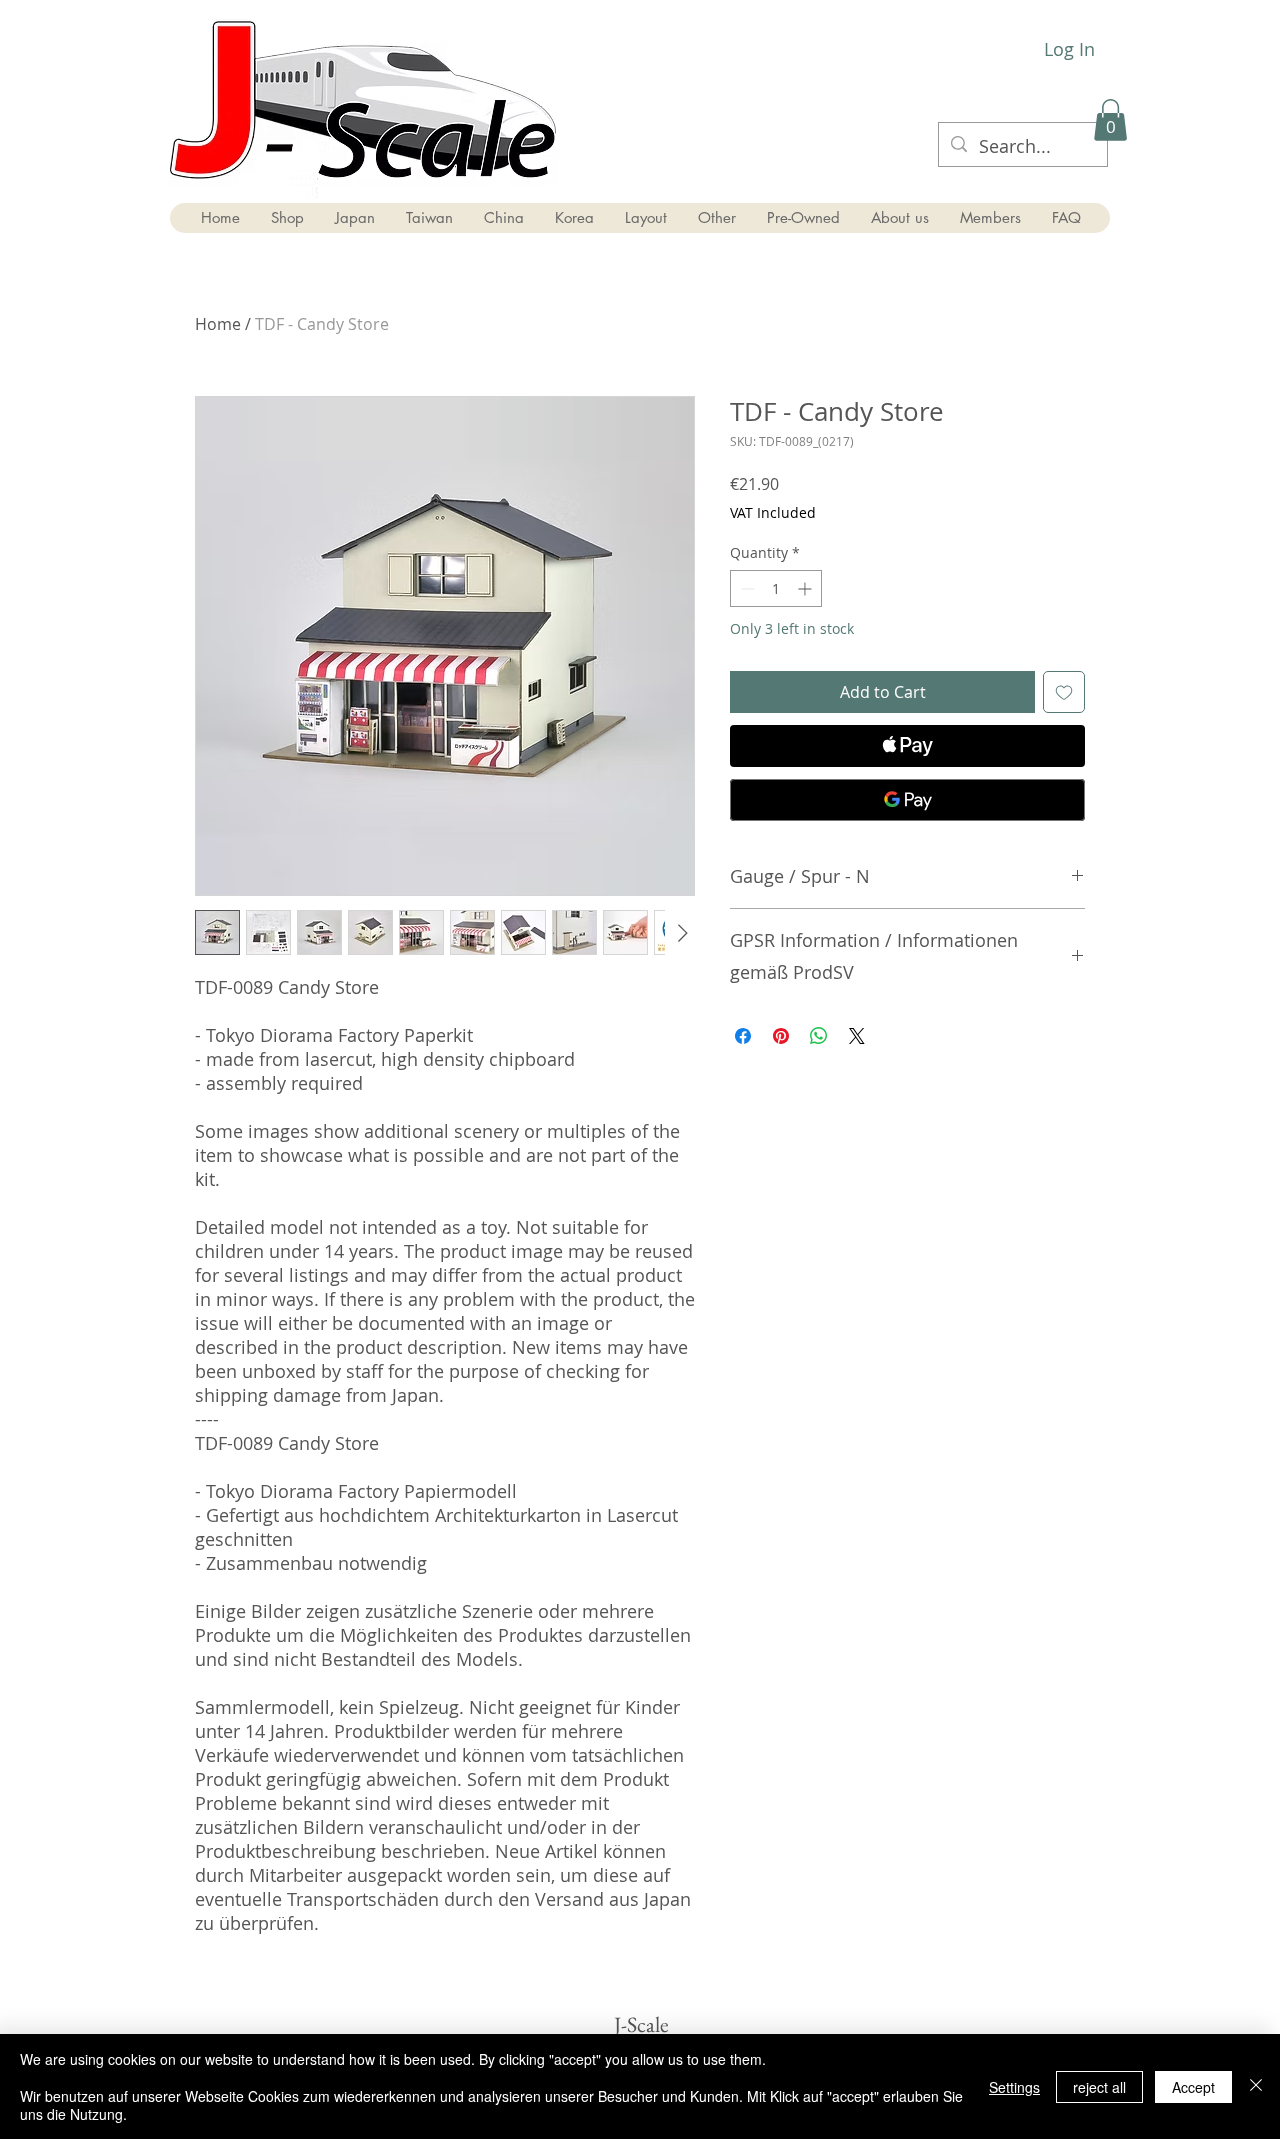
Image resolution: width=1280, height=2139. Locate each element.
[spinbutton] (776, 588)
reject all (1099, 2087)
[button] (1110, 120)
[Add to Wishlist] (1064, 692)
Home (218, 324)
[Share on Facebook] (743, 1036)
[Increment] (806, 588)
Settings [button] (1014, 2087)
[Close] (1256, 2086)
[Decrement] (745, 588)
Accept (1193, 2087)
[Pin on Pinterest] (781, 1036)
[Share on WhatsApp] (819, 1036)
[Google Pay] (907, 800)
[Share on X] (857, 1036)
